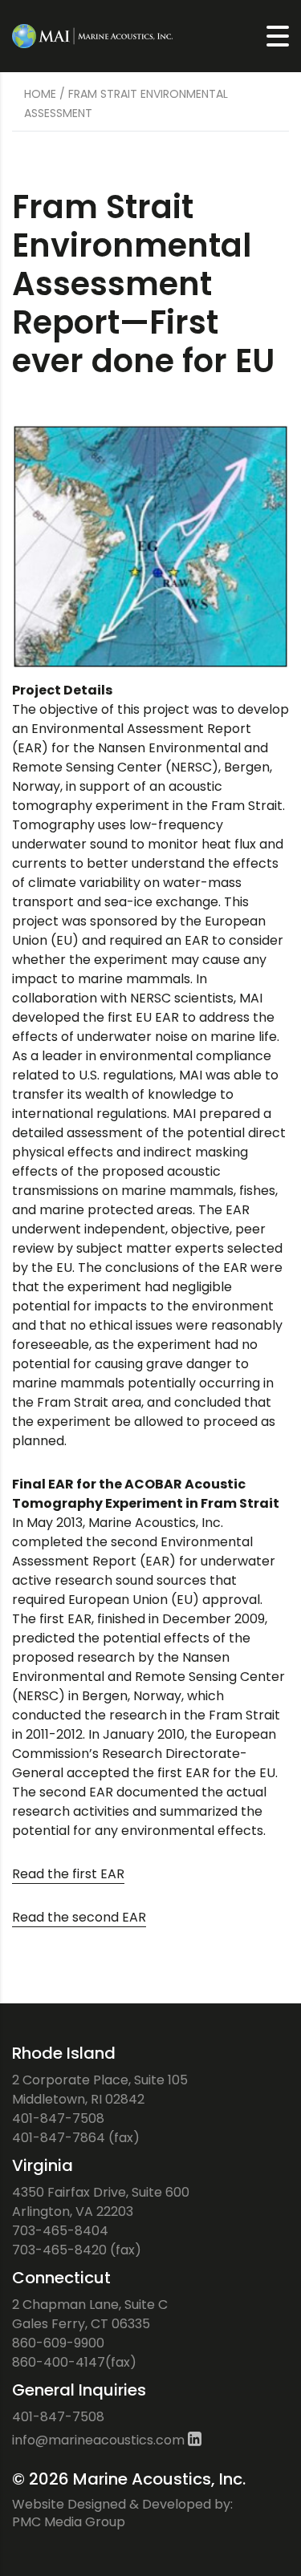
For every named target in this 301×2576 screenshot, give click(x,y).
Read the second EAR (79, 1917)
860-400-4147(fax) (74, 2362)
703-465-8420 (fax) (77, 2250)
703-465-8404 (60, 2231)
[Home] (92, 35)
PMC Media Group (69, 2522)
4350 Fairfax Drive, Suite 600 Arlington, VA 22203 (101, 2202)
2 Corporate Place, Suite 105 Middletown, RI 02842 (100, 2090)
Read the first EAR (68, 1874)
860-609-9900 (58, 2343)
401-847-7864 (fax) (76, 2138)
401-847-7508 (58, 2118)
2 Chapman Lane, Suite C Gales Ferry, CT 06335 (90, 2314)
